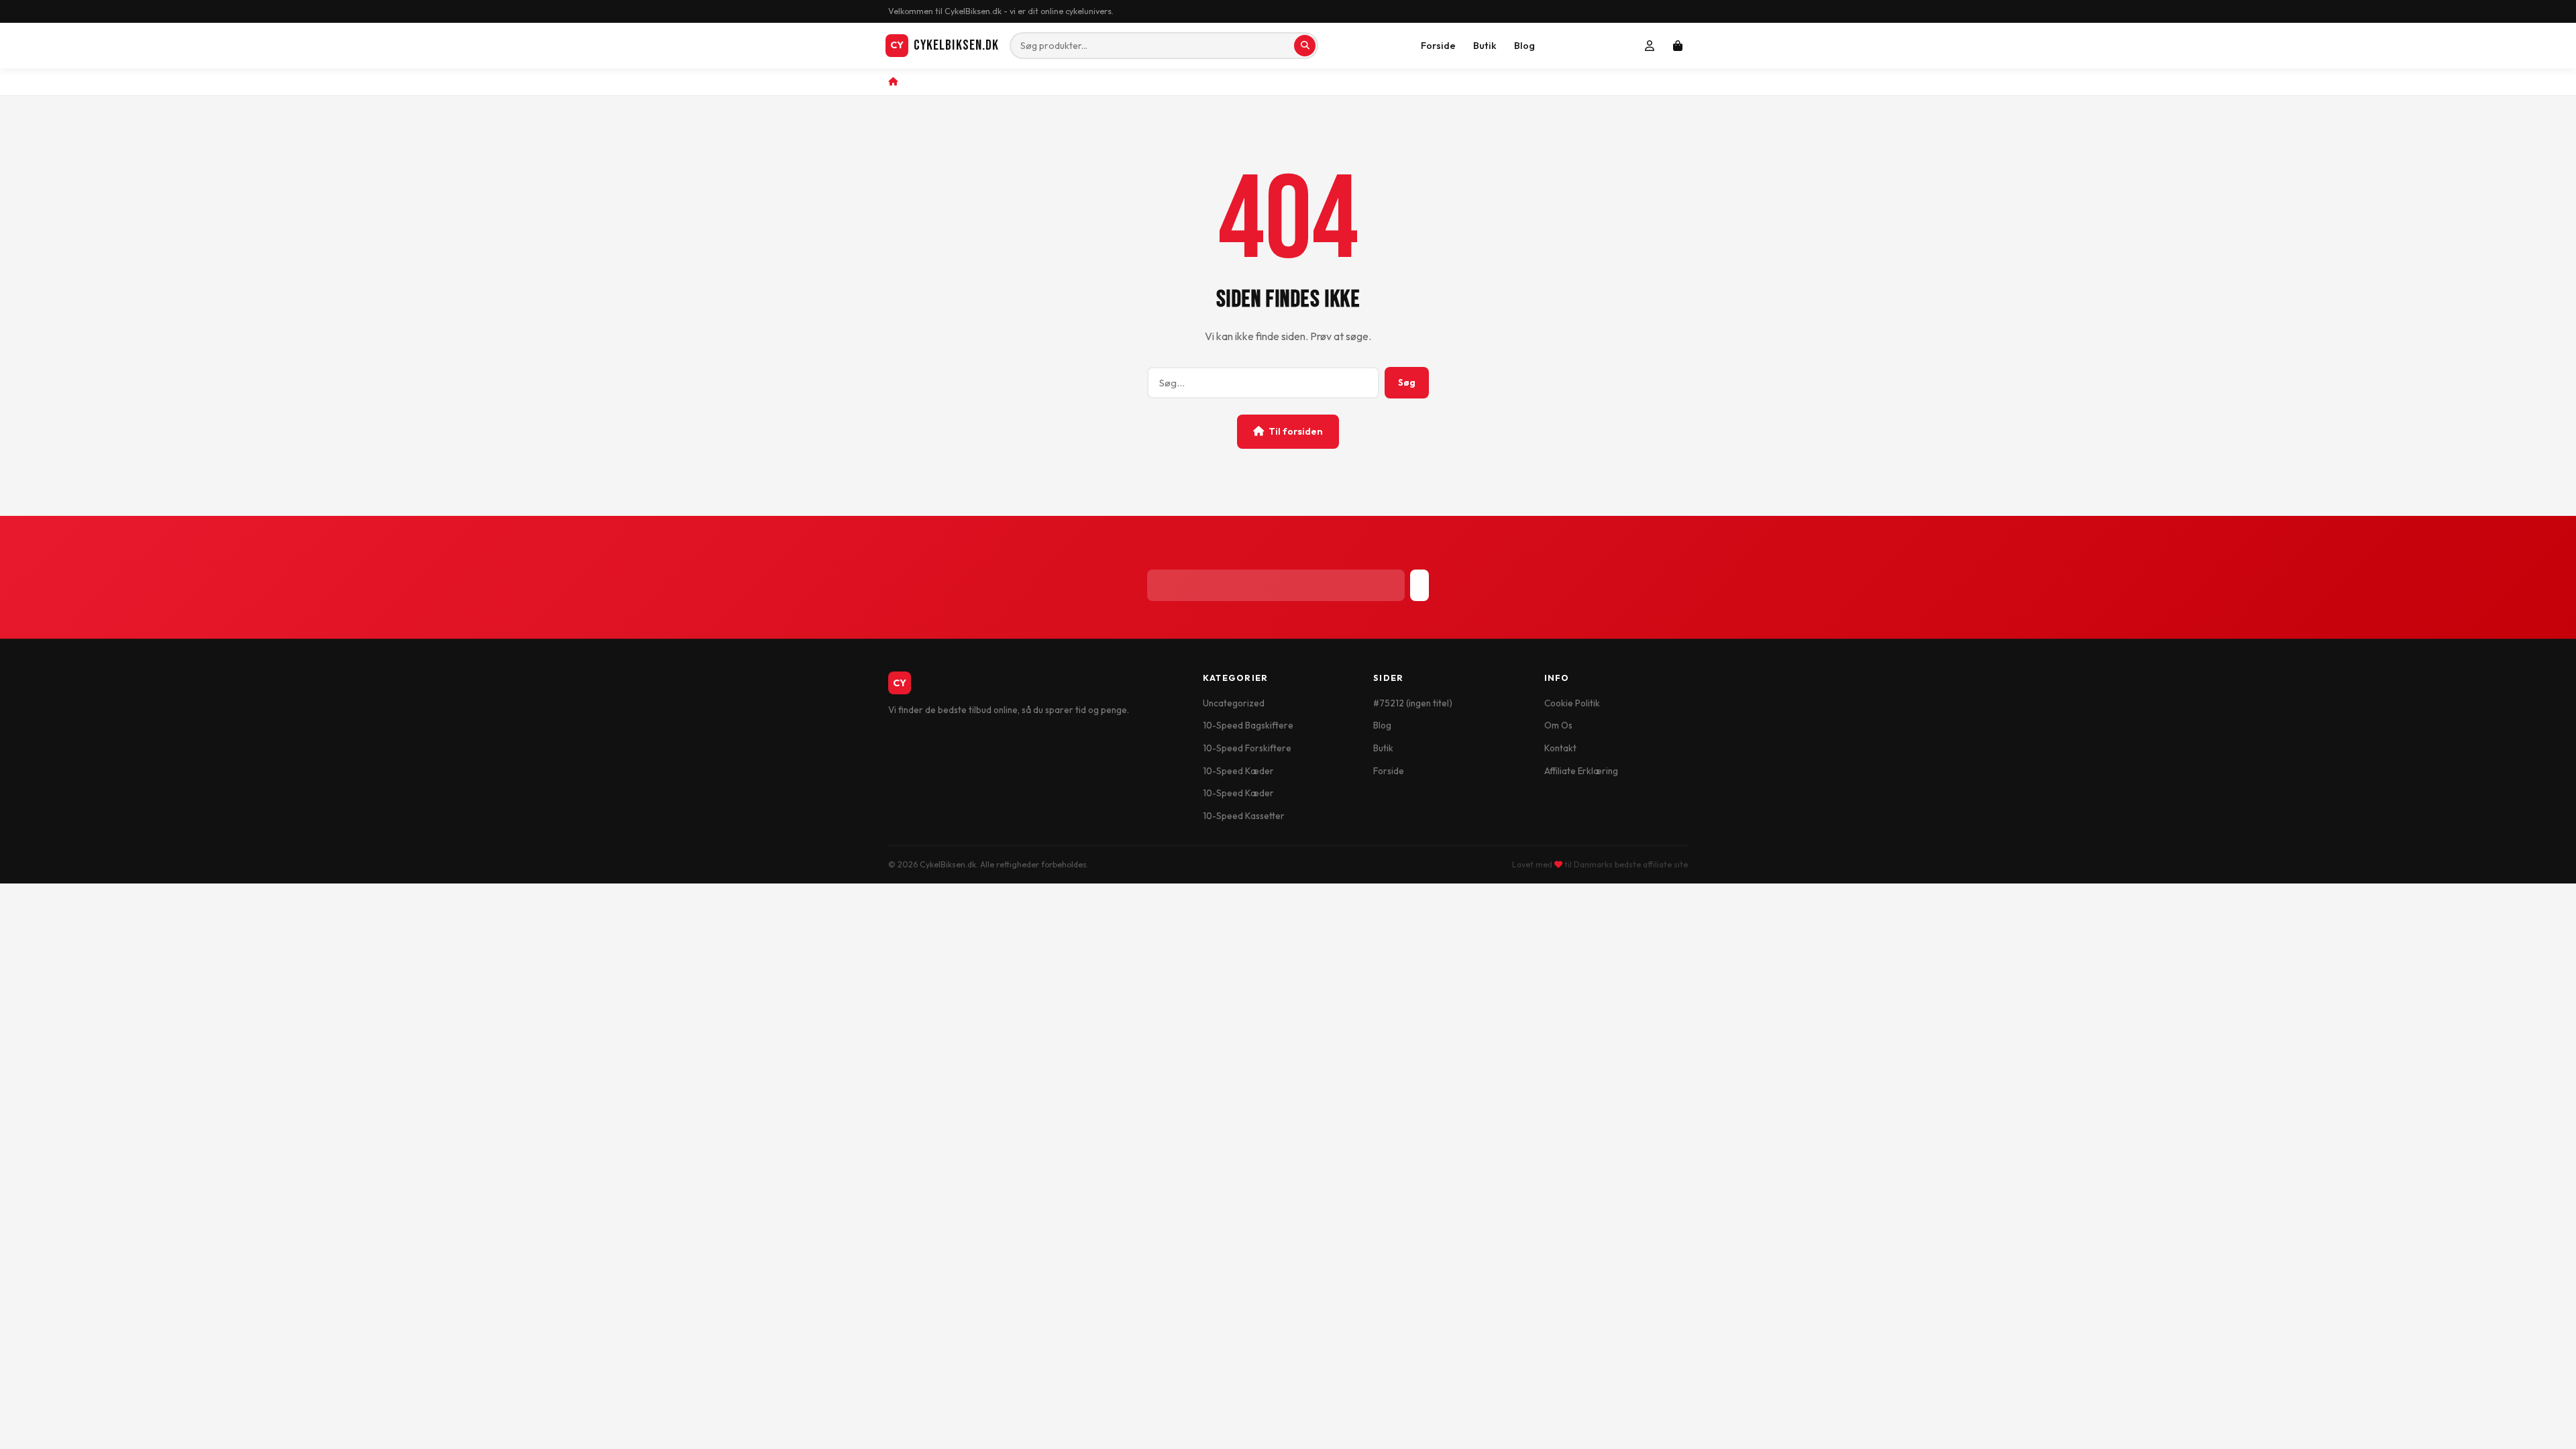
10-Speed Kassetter (1244, 816)
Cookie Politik (1572, 703)
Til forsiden (1296, 431)
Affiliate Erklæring (1581, 771)
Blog (1524, 46)
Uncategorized (1234, 703)
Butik (1485, 46)
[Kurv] (1678, 46)
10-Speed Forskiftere (1247, 748)
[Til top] (2543, 1424)
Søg (1407, 382)
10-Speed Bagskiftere (1248, 725)
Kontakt (1560, 748)
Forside (1438, 46)
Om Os (1558, 725)
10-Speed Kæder (1238, 771)
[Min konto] (1650, 46)
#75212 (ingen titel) (1413, 703)
